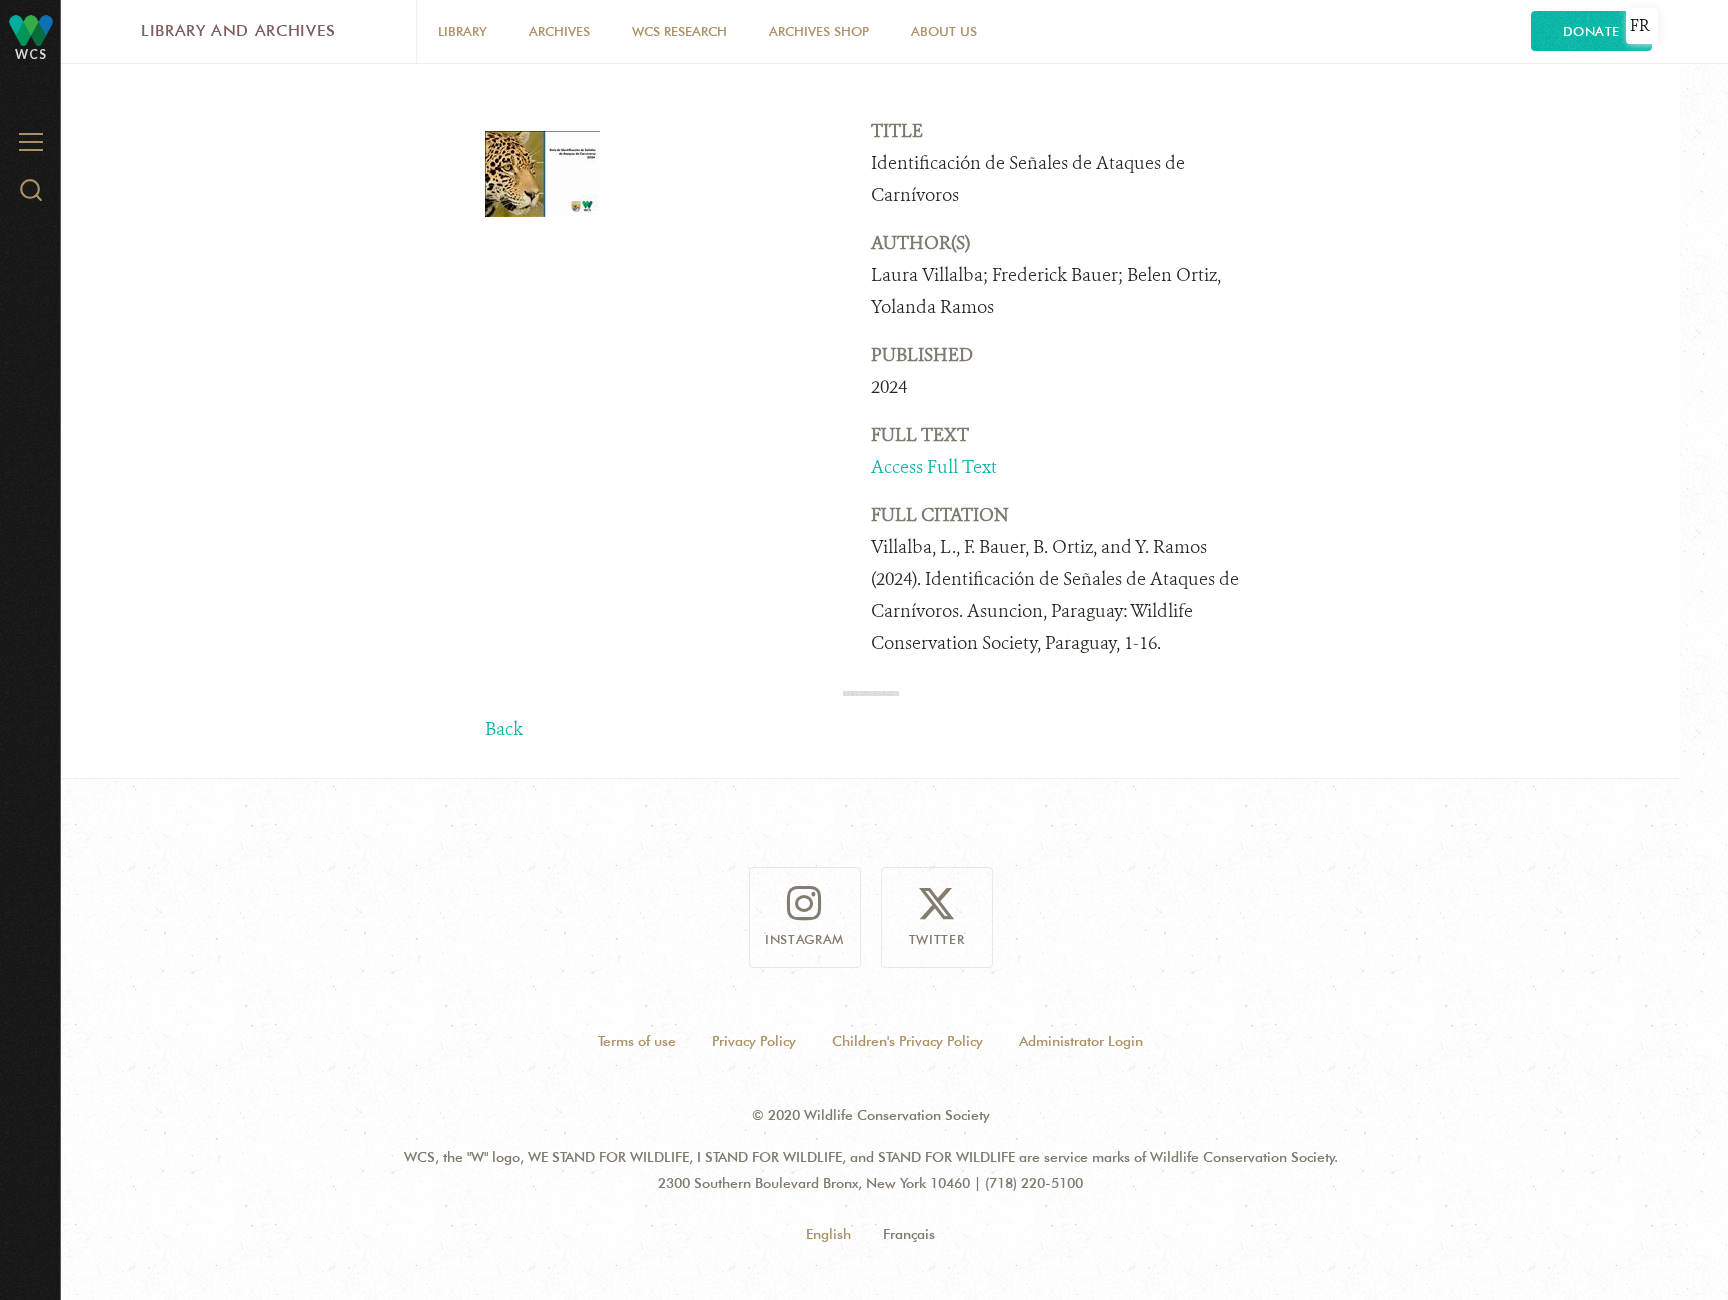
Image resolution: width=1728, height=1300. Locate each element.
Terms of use (637, 1041)
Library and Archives (238, 30)
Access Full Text (934, 467)
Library (462, 31)
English (828, 1234)
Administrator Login (1081, 1041)
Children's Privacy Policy (907, 1041)
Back (504, 729)
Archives (559, 31)
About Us (944, 31)
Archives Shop (819, 31)
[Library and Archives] (31, 29)
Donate (1591, 31)
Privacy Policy (754, 1041)
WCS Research (679, 31)
